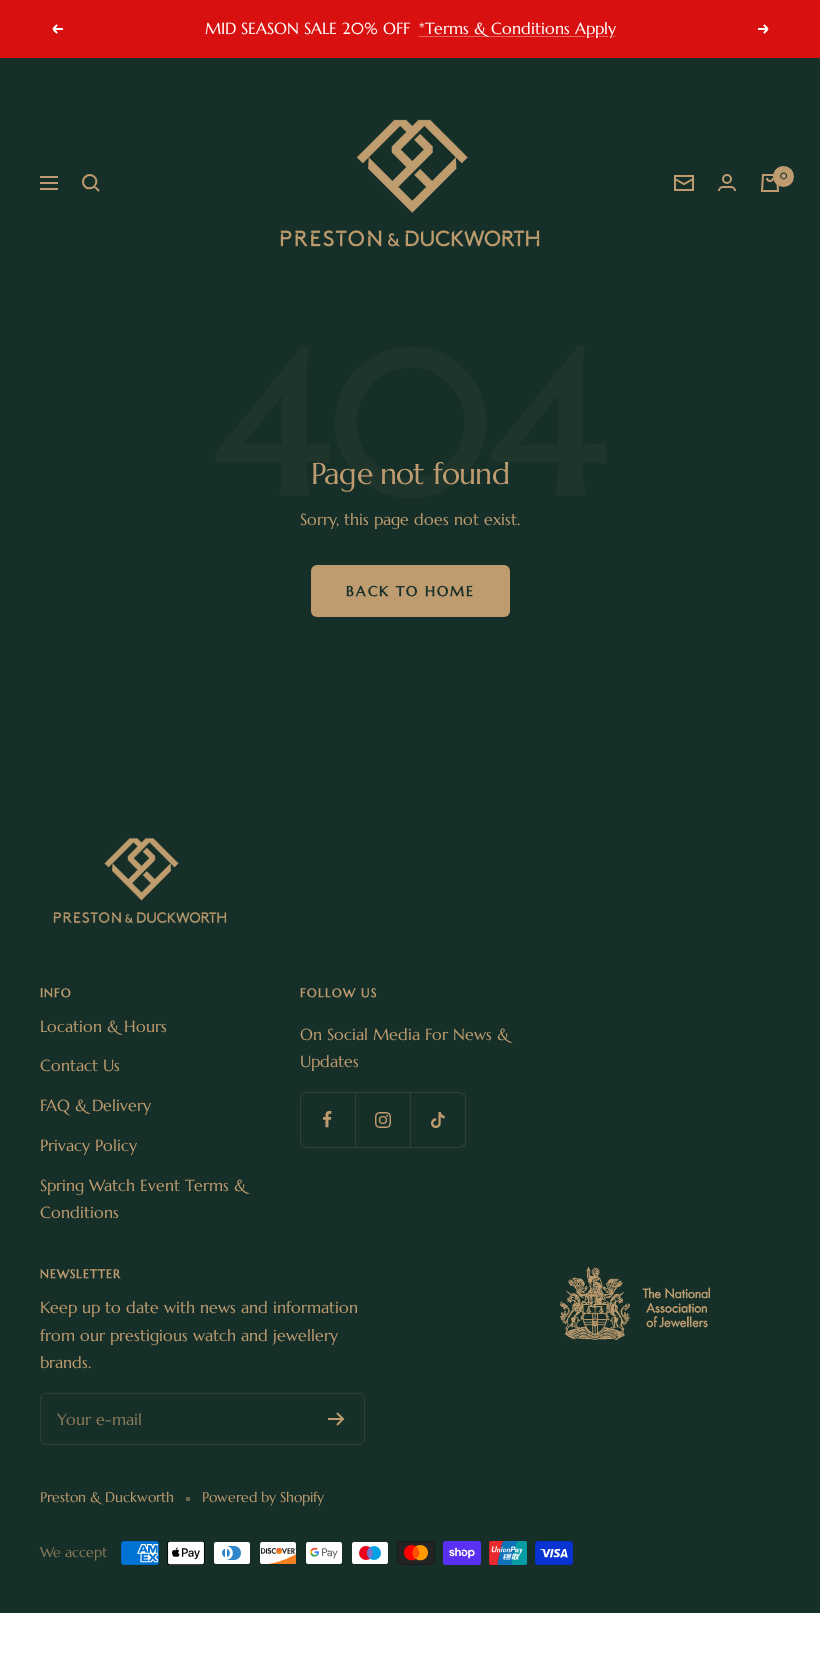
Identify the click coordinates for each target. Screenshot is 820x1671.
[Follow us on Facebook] (327, 1119)
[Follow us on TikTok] (437, 1119)
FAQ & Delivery (95, 1105)
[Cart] (770, 183)
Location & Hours (103, 1026)
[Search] (91, 183)
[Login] (727, 183)
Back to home (410, 591)
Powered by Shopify (263, 1497)
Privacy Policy (88, 1145)
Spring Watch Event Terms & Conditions (143, 1199)
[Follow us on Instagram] (382, 1119)
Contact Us (80, 1065)
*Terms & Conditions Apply (517, 28)
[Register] (336, 1419)
